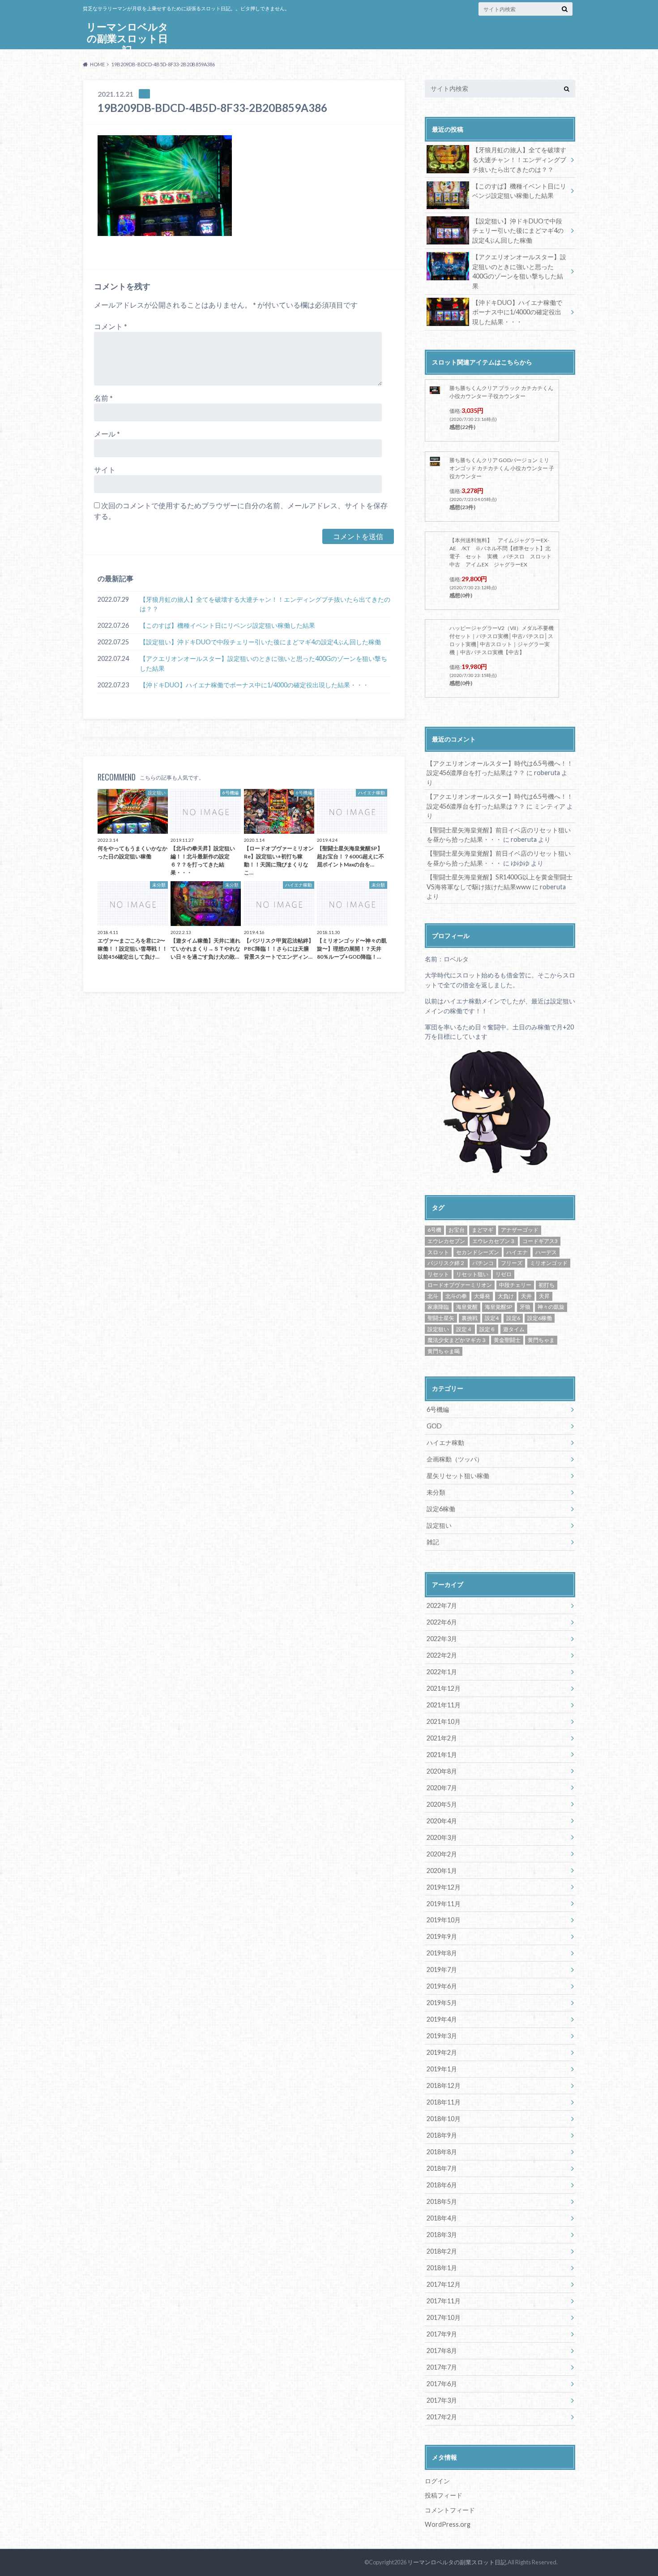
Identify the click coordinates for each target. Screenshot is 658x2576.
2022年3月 (442, 1639)
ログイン (437, 2481)
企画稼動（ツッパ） (455, 1459)
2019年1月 (442, 2069)
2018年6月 (442, 2185)
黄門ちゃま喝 (444, 1351)
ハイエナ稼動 (445, 1442)
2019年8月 (442, 1953)
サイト (105, 469)
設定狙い (438, 1329)
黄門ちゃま (541, 1340)
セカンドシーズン (478, 1252)
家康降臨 (438, 1307)
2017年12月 (444, 2284)
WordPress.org (448, 2524)
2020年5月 (442, 1804)
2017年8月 (442, 2351)
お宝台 (457, 1230)
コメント (111, 326)
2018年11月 (444, 2102)
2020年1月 (442, 1871)
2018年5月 (442, 2201)
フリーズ (512, 1263)
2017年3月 (442, 2400)
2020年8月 (442, 1771)
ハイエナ (517, 1252)
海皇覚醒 (467, 1307)
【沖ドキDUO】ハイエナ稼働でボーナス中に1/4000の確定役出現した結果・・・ (254, 685)
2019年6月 (442, 1986)
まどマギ (483, 1230)
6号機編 (438, 1409)
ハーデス (546, 1252)
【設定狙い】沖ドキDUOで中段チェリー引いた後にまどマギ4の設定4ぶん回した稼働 (260, 642)
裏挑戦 (470, 1318)
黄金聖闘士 (507, 1340)
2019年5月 (442, 2003)
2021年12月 (444, 1688)
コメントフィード (450, 2510)
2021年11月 (444, 1705)
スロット (438, 1252)
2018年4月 (442, 2218)
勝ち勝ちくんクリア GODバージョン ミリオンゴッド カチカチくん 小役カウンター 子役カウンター (502, 468)
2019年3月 (442, 2036)
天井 (526, 1296)
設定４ (464, 1329)
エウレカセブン (446, 1241)
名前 (103, 398)
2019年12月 (444, 1887)
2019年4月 (442, 2019)
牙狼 (525, 1307)
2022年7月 (442, 1605)
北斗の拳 (456, 1296)
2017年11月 (444, 2301)
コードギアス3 (540, 1241)
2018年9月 (442, 2135)
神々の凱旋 (551, 1307)
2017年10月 (444, 2317)
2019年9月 (442, 1936)
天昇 (544, 1296)
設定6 (513, 1318)
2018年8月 (442, 2152)
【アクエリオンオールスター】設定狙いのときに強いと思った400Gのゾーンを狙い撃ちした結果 (263, 663)
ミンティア (550, 806)
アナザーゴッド (520, 1230)
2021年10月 (444, 1721)
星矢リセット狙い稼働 (458, 1476)
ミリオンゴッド (549, 1263)
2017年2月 (442, 2417)
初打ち (547, 1285)
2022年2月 (442, 1655)
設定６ (487, 1329)
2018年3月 (442, 2235)
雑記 (433, 1542)
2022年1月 (442, 1672)
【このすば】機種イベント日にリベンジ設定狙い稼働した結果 (227, 625)
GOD (434, 1426)
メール (107, 434)
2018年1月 (442, 2268)
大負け (506, 1296)
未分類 (436, 1492)
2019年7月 (442, 1970)
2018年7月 (442, 2168)
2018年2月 (442, 2251)
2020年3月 (442, 1837)
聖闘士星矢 (441, 1318)
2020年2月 (442, 1854)
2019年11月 (444, 1904)
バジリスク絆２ (446, 1263)
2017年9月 (442, 2334)
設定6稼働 (540, 1318)
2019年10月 (444, 1920)
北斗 (433, 1296)
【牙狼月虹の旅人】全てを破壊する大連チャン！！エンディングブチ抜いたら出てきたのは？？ (265, 604)
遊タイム (514, 1329)
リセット (438, 1274)
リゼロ (504, 1274)
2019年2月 (442, 2052)
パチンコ (483, 1263)
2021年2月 (442, 1738)
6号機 (434, 1230)
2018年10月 (444, 2119)
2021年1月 (442, 1755)
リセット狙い (472, 1274)
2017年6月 (442, 2384)
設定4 (492, 1318)
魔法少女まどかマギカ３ (457, 1340)
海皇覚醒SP (498, 1307)
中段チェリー (515, 1285)
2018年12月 (444, 2085)
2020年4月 (442, 1821)
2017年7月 (442, 2367)
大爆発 (482, 1296)
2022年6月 (442, 1622)
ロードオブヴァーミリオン (460, 1285)
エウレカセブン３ (494, 1241)
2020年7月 (442, 1788)
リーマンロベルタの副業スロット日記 (127, 38)
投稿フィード (444, 2495)
